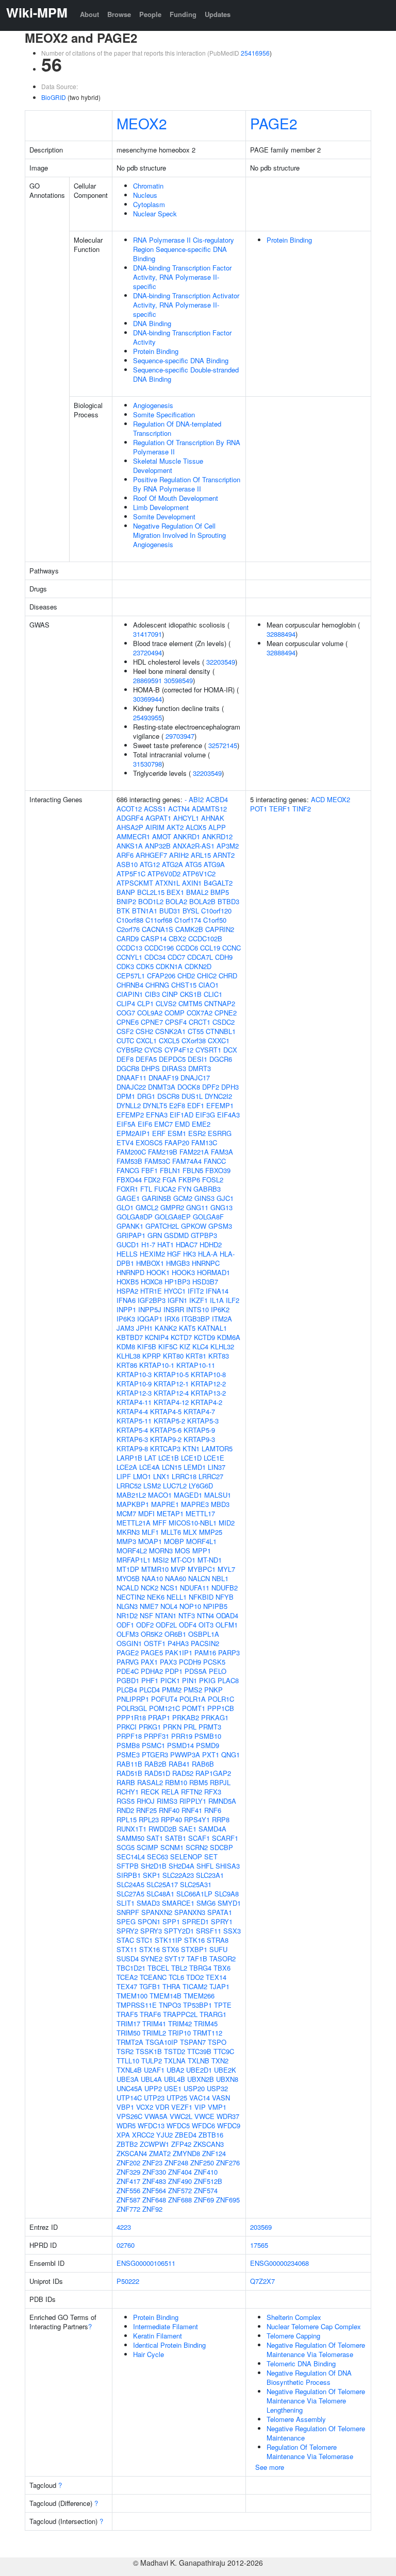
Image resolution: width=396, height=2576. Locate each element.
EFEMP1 (220, 1105)
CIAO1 (209, 985)
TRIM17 (128, 2023)
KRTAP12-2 (208, 1384)
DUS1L (192, 1096)
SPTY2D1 (179, 1931)
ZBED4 (186, 2135)
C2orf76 (128, 929)
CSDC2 (224, 1022)
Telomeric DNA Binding (301, 2363)
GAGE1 (128, 1198)
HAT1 (166, 1244)
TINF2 (302, 809)
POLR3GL (132, 1708)
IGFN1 (177, 1300)
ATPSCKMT (135, 883)
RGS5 (126, 1801)
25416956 (255, 53)
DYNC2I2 (218, 1096)
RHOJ (146, 1801)
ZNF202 (128, 2163)
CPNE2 (226, 1013)
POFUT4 (164, 1699)
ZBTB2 (127, 2144)
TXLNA (175, 2061)
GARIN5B (156, 1198)
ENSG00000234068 (279, 2263)
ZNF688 (180, 2200)
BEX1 (175, 892)
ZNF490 (180, 2181)
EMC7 (163, 1124)
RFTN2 (192, 1792)
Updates (218, 14)
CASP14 (154, 938)
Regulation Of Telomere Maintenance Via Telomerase (310, 2452)
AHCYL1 (186, 818)
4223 (124, 2227)
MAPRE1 (165, 1504)
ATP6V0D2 (164, 874)
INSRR (174, 1309)
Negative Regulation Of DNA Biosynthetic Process (309, 2377)
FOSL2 (213, 1180)
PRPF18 (129, 1736)
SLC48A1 (160, 1894)
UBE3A (128, 2079)
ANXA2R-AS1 (194, 846)
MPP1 (202, 1550)
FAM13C (204, 1142)
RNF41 (192, 1810)
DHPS (151, 1068)
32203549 (221, 662)
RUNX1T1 (131, 1829)
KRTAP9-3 (199, 1439)
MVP (178, 1569)
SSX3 (232, 1931)
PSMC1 (153, 1745)
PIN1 (189, 1680)
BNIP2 (126, 901)
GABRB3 (207, 1189)
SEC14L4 (131, 1857)
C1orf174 (188, 920)
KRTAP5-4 (132, 1430)
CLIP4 (126, 1003)
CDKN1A (169, 966)
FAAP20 (177, 1142)
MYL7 (226, 1569)
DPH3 (230, 1087)
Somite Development (164, 516)
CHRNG (157, 985)
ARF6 (125, 855)
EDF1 (196, 1105)
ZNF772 (128, 2209)
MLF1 (150, 1532)
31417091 (147, 634)
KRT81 (196, 1356)
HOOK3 (183, 1272)
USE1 (173, 2088)
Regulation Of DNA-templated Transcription (177, 428)
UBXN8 (227, 2079)
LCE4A (150, 1467)
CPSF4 (176, 1022)
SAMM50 (130, 1838)
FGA (169, 1180)
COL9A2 (150, 1013)
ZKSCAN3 (209, 2144)
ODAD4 (227, 1615)
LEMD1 (195, 1467)
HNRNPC (206, 1263)
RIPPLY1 (193, 1801)
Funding (183, 14)
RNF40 (169, 1810)
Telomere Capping (293, 2336)
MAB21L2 (131, 1495)
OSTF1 (155, 1643)
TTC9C (224, 2051)
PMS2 (193, 1690)
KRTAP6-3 (132, 1439)
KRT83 (219, 1356)
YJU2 (164, 2135)
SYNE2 (152, 1959)
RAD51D (157, 1773)
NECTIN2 (131, 1597)
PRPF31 (156, 1736)
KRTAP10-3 (134, 1374)
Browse (119, 14)
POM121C (164, 1708)
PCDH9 (190, 1662)
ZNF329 (128, 2172)
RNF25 (146, 1810)
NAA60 (176, 1578)
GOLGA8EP (173, 1217)
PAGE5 (152, 1653)
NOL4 (169, 1606)
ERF (159, 1133)
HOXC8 (152, 1282)
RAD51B (129, 1773)
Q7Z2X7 (262, 2281)
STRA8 (218, 1940)
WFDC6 (203, 2125)
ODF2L (166, 1625)
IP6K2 (220, 1309)
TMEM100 (132, 1996)
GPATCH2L (162, 1226)
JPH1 (144, 1328)
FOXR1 (127, 1189)
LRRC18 (184, 1476)
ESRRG (220, 1133)
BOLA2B (202, 901)
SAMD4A (212, 1829)
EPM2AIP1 (133, 1133)
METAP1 (170, 1513)
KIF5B (147, 1346)
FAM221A (194, 1152)
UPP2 (153, 2088)
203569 (261, 2227)
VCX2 (145, 2107)
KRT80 (173, 1356)
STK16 (194, 1940)
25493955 (147, 717)
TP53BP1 (197, 2005)
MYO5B (128, 1578)
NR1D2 (127, 1615)
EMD (182, 1124)
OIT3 (206, 1625)
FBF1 (150, 1170)
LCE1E (214, 1458)
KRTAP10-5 (171, 1374)
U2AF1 (154, 2070)
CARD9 (128, 938)
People (150, 14)
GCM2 (183, 1198)
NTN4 (205, 1615)
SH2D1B (154, 1866)
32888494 (281, 634)
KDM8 (126, 1346)
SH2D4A (181, 1866)
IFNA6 (126, 1300)
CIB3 (152, 994)
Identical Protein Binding (169, 2345)
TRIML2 (154, 2033)
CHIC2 (207, 976)
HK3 (189, 1254)
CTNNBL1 (221, 1031)
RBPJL (220, 1782)
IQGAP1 (150, 1319)
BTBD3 (228, 901)
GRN (155, 1235)
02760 (126, 2245)
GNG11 (197, 1207)
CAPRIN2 (220, 929)
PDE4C (128, 1671)
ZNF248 (176, 2163)
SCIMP (147, 1847)
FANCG (128, 1170)
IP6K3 (126, 1319)
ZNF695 (228, 2200)
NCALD (128, 1588)
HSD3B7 (205, 1282)
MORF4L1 (201, 1541)
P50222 (128, 2281)
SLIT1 (126, 1903)
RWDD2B (163, 1829)
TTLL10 (128, 2061)
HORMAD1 (213, 1272)
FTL (146, 1189)
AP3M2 (228, 846)
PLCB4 (127, 1690)
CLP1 (145, 1003)
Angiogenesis (153, 405)
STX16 (150, 1949)
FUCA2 (165, 1189)
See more (270, 2467)
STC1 (144, 1940)
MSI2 (161, 1560)
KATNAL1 (212, 1328)
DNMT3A (162, 1087)
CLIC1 (213, 994)
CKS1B (191, 994)
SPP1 (171, 1921)
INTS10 (197, 1309)
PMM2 (172, 1690)
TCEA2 (127, 1977)
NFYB (225, 1597)
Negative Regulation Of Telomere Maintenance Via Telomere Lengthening (316, 2401)
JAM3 (125, 1328)
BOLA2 (176, 901)
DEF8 (125, 1059)
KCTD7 (181, 1337)
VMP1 (217, 2107)
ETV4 (125, 1142)
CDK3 (125, 966)
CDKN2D (198, 966)
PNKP (213, 1690)
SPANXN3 (190, 1912)
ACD (318, 799)
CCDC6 (187, 948)
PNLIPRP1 (133, 1699)
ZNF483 (154, 2181)
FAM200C (131, 1152)
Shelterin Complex (294, 2317)
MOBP (174, 1541)
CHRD (228, 976)
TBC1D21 (131, 1968)
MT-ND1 (210, 1560)
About (89, 14)
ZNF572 (180, 2190)
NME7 (149, 1606)
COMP (175, 1013)
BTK (123, 911)
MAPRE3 (195, 1504)
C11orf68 (159, 920)
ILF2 (233, 1300)
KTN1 (191, 1448)
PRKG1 (150, 1727)
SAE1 (188, 1829)
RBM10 (176, 1782)
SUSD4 (128, 1959)
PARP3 (229, 1653)
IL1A (217, 1300)
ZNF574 (206, 2190)
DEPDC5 (172, 1059)
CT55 (196, 1031)
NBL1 (220, 1578)
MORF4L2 (132, 1550)
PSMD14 (180, 1745)
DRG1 (146, 1096)
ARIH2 (179, 855)
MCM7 (126, 1513)
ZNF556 (128, 2190)
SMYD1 (229, 1903)
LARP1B (129, 1458)
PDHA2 (152, 1671)
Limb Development (161, 507)
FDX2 (152, 1180)
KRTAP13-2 (208, 1393)
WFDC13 (151, 2125)
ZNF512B (208, 2181)
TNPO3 (170, 2005)
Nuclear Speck (155, 214)
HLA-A (208, 1254)
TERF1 (280, 809)
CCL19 (210, 948)
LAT (150, 1458)
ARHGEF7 (151, 855)
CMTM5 (190, 1003)
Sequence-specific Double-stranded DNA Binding (186, 374)
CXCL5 (169, 1040)
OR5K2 (152, 1634)
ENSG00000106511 (146, 2263)
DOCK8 (189, 1087)
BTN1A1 (145, 911)
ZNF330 (154, 2172)
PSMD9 (208, 1745)
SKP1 (152, 1875)
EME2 (201, 1124)
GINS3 (204, 1198)
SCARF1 (225, 1838)
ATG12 (150, 864)
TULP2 (152, 2061)
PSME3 (128, 1755)
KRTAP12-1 (171, 1384)
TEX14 (216, 1977)
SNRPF (128, 1912)
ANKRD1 (187, 836)
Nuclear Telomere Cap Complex (314, 2326)
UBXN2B (201, 2079)
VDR (162, 2107)
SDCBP (221, 1847)
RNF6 (213, 1810)
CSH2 (144, 1031)
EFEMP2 (130, 1115)
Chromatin (148, 186)
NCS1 (169, 1588)
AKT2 (175, 827)
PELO (218, 1671)
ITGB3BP (196, 1319)
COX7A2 (200, 1013)
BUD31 (170, 911)
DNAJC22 (131, 1087)
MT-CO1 (183, 1560)
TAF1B (197, 1959)
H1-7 (148, 1244)
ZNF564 (154, 2190)
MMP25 (211, 1532)
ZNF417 (128, 2181)
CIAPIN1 (130, 994)
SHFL (205, 1866)
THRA (171, 1986)
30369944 (147, 699)
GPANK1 (130, 1226)
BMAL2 (197, 892)
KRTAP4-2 (207, 1402)
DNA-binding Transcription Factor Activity (182, 337)
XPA (123, 2135)
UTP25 (177, 2098)
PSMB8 (128, 1745)
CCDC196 (159, 948)
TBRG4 (200, 1968)
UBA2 (175, 2070)
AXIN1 (192, 883)
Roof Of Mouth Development (176, 498)
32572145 (223, 745)
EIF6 (145, 1124)
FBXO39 (218, 1170)
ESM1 (177, 1133)
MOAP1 (150, 1541)
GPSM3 (220, 1226)
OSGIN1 (129, 1643)
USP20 (194, 2088)
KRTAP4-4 (132, 1411)
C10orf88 (130, 920)
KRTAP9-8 (132, 1448)
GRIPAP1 (131, 1235)
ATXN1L (168, 883)
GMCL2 (147, 1207)
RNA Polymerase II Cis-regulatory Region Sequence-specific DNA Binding (184, 249)
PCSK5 (214, 1662)
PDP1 (174, 1671)
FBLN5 (193, 1170)
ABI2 (196, 799)
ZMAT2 (160, 2153)
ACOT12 (129, 809)
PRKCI (127, 1727)
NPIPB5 (215, 1606)
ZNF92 (152, 2209)
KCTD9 (204, 1337)
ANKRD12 (217, 836)
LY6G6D (201, 1486)
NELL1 (177, 1597)
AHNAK (213, 818)
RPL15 (127, 1819)
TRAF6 (150, 2014)
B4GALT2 (218, 883)
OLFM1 (227, 1625)
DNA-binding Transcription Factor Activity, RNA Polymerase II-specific (182, 277)
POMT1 (194, 1708)
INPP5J (150, 1309)
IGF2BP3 (152, 1300)
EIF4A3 (228, 1115)
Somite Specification (164, 414)
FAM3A (222, 1152)
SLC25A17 (162, 1884)
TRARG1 (213, 2014)
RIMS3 (167, 1801)
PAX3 (168, 1662)
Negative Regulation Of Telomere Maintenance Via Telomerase (316, 2350)
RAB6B (203, 1764)
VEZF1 (182, 2107)
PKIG (207, 1680)
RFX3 (213, 1792)
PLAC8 (228, 1680)
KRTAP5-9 (199, 1430)
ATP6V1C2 (199, 874)
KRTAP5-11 (134, 1421)
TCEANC (153, 1977)
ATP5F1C (131, 874)
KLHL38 (128, 1356)
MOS (183, 1550)
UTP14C (129, 2098)
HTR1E (151, 1291)
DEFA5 (146, 1059)
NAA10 (152, 1578)
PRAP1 (159, 1717)
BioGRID (54, 97)
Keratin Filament (158, 2336)
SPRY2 (127, 1931)
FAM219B (163, 1152)
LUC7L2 (175, 1486)
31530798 (147, 764)
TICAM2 (195, 1986)
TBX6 (222, 1968)
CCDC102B (205, 938)
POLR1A (193, 1699)
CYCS (153, 1050)
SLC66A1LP (194, 1894)
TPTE (223, 2005)
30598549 (178, 680)
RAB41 (179, 1764)
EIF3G (205, 1115)
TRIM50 (128, 2033)
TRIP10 (179, 2033)
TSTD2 (175, 2051)
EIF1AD (181, 1115)
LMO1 (142, 1476)
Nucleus (145, 195)
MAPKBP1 (133, 1504)
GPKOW (194, 1226)
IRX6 (172, 1319)
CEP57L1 (131, 976)
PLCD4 (150, 1690)
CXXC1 (219, 1040)
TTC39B (199, 2051)
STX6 (170, 1949)
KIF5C (168, 1346)
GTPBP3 (204, 1235)
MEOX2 (142, 123)
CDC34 (155, 957)
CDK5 (145, 966)
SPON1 (149, 1921)
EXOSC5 (149, 1142)
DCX (230, 1050)
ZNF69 (204, 2200)
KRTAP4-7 (199, 1411)
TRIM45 (206, 2023)
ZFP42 (181, 2144)
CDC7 (176, 957)
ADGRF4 (130, 818)
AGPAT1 (158, 818)
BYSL (191, 911)
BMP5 (220, 892)
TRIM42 (180, 2023)
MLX (190, 1532)
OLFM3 (128, 1634)
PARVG (128, 1662)
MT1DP (128, 1569)
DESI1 (197, 1059)
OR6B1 (175, 1634)
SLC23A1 (210, 1875)
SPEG (126, 1921)
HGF (174, 1254)
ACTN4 (179, 809)
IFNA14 (217, 1291)
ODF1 (125, 1625)
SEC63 (158, 1857)
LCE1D (191, 1458)
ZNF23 (152, 2163)
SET (211, 1857)
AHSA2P (130, 827)
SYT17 (175, 1959)
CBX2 (177, 938)
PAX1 (149, 1662)
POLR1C (221, 1699)
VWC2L (181, 2116)
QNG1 (230, 1755)
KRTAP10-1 (157, 1365)
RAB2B (155, 1764)
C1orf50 (215, 920)
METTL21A (134, 1523)
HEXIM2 (152, 1254)
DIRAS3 (174, 1068)
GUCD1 (128, 1244)
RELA (170, 1792)
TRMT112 (208, 2033)
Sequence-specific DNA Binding (181, 360)
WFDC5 (178, 2125)
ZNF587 (128, 2200)
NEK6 (156, 1597)
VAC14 (200, 2098)
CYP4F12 (179, 1050)
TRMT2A (130, 2042)
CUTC (125, 1040)
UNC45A (129, 2088)
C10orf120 (216, 911)
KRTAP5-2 (169, 1421)
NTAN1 (166, 1615)
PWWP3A (185, 1755)
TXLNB (199, 2061)
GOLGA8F (208, 1217)
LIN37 (217, 1467)
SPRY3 (151, 1931)
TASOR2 (222, 1959)
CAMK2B (189, 929)
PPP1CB (221, 1708)
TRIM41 (154, 2023)
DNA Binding (152, 323)
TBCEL (158, 1968)
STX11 (127, 1949)
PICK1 (170, 1680)
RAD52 (183, 1773)
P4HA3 (178, 1643)
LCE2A (127, 1467)
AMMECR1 (133, 836)
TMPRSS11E (137, 2005)
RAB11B (129, 1764)
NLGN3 (127, 1606)
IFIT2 (196, 1291)
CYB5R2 (129, 1050)
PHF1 (150, 1680)
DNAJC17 (195, 1078)
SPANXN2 (157, 1912)
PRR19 (182, 1736)
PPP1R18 (131, 1717)
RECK (150, 1792)
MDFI (146, 1513)
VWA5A (156, 2116)
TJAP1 (219, 1986)
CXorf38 (194, 1040)
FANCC (215, 1161)
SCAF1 (199, 1838)
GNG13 (221, 1207)
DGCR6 (221, 1059)
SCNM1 (172, 1847)
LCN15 (172, 1467)
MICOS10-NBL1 (193, 1523)
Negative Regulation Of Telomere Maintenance (316, 2433)
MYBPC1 (202, 1569)
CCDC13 (129, 948)
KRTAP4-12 (171, 1402)
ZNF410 (206, 2172)
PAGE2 (274, 123)
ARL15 (201, 855)
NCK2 (150, 1588)
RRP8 (221, 1819)
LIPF (124, 1476)
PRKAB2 (186, 1717)
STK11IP (168, 1940)
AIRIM (155, 827)
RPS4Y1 (197, 1819)
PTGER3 (155, 1755)
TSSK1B (149, 2051)
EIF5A (126, 1124)
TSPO (217, 2042)
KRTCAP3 (165, 1448)
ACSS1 (155, 809)
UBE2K (225, 2070)
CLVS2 (166, 1003)
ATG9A (214, 864)
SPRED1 (195, 1921)
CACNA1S (158, 929)
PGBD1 (128, 1680)
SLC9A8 (227, 1894)
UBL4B (175, 2079)
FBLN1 (170, 1170)
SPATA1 (220, 1912)
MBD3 (220, 1504)
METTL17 (200, 1513)
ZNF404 (180, 2172)
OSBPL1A (204, 1634)
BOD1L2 (151, 901)
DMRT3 (200, 1068)
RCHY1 (128, 1792)
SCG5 (126, 1847)
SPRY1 (222, 1921)
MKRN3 (128, 1532)
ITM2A (222, 1319)
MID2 (227, 1523)
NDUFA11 (195, 1588)
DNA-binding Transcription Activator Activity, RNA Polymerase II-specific (186, 305)
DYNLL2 (129, 1105)
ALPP (217, 827)
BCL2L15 (151, 892)
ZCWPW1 (154, 2144)
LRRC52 (129, 1486)
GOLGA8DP (135, 1217)
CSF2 (125, 1031)
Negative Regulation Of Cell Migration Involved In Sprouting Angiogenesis (179, 535)
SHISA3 (228, 1866)
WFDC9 (229, 2125)
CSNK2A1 (170, 1031)
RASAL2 (150, 1782)
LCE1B (169, 1458)
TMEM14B (166, 1996)
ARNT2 (224, 855)
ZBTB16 (211, 2135)
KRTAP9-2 (166, 1439)
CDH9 (224, 957)
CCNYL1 (129, 957)
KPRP (152, 1356)
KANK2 (166, 1328)
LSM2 (152, 1486)
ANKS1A (130, 846)
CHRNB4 (130, 985)
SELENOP (186, 1857)
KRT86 (127, 1365)
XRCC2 (143, 2135)
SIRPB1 (129, 1875)
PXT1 (211, 1755)
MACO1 (160, 1495)
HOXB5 (128, 1282)
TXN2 (220, 2061)
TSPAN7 (193, 2042)
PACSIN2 (205, 1643)
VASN (221, 2098)
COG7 (126, 1013)
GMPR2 (172, 1207)
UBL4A (151, 2079)
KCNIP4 (157, 1337)
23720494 (147, 653)
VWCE (204, 2116)
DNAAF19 (163, 1078)
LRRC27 (211, 1476)
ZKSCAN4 (132, 2153)
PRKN (172, 1727)
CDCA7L (200, 957)
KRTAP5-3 (203, 1421)
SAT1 (155, 1838)
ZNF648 (154, 2200)
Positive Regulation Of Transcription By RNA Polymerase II (187, 484)
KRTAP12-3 (134, 1393)
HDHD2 (211, 1244)
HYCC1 (175, 1291)
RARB (126, 1782)
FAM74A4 (187, 1161)
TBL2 (179, 1968)
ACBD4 (217, 799)
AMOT (162, 836)
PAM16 (205, 1653)
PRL (190, 1727)
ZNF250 (202, 2163)
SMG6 (206, 1903)
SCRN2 (197, 1847)
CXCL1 (146, 1040)
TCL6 (176, 1977)
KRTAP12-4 (171, 1393)
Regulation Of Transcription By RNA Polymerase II (187, 447)
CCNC (232, 948)
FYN (185, 1189)
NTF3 (187, 1615)
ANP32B (158, 846)
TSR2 (125, 2051)
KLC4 (200, 1346)
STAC (125, 1940)
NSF (146, 1615)
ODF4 (188, 1625)
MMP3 (126, 1541)
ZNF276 (228, 2163)
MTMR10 (155, 1569)
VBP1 (125, 2107)
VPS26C (129, 2116)
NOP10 (190, 1606)
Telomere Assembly (296, 2419)
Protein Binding (156, 351)
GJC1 (225, 1198)
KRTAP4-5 (166, 1411)
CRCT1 (200, 1022)
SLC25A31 (196, 1884)
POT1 (259, 809)
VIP (200, 2107)
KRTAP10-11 (196, 1365)
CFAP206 (161, 976)
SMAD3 (148, 1903)
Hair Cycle (148, 2354)
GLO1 (125, 1207)
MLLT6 (171, 1532)
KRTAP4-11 (134, 1402)
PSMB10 (208, 1736)
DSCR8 (168, 1096)
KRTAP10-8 (208, 1374)
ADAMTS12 (209, 809)
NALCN (199, 1578)
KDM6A (229, 1337)
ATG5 (193, 864)
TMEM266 (199, 1996)
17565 (259, 2245)
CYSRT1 (208, 1050)
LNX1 (161, 1476)
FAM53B (129, 1161)
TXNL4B (129, 2070)
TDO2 (195, 1977)
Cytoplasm (149, 204)
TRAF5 (127, 2014)
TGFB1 (150, 1986)
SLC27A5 (130, 1894)
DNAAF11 (131, 1078)
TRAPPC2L (180, 2014)
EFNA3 (157, 1115)
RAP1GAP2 (213, 1773)
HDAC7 (187, 1244)
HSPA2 (127, 1291)
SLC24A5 (130, 1884)
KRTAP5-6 (166, 1430)
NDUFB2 (225, 1588)
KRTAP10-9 (134, 1384)
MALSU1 (218, 1495)
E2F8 (177, 1105)
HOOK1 (158, 1272)
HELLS (127, 1254)
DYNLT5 (155, 1105)
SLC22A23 (178, 1875)
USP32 (217, 2088)
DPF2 (211, 1087)
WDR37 (228, 2116)
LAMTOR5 (217, 1448)
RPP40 (171, 1819)
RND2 (125, 1810)
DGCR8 (128, 1068)
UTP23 (154, 2098)
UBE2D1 (199, 2070)
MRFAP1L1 (134, 1560)
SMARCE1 (178, 1903)
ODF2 (145, 1625)
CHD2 (186, 976)
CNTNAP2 (220, 1003)
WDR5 (126, 2125)
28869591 (147, 680)
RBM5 (199, 1782)
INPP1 (126, 1309)
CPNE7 (152, 1022)
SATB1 (176, 1838)
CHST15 (184, 985)
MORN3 (161, 1550)
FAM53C (157, 1161)
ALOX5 (196, 827)
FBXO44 (129, 1180)
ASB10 (127, 864)
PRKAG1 (215, 1717)
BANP (126, 892)
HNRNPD (130, 1272)
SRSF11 (209, 1931)
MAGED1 (188, 1495)
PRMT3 (210, 1727)
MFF (160, 1523)
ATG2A (172, 864)
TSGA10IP (162, 2042)
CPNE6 (128, 1022)
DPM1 (126, 1096)
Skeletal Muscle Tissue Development (168, 465)
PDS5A (196, 1671)
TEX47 (127, 1986)
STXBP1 (194, 1949)
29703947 (180, 736)
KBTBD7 (130, 1337)
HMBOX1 (150, 1263)
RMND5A (222, 1801)
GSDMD (176, 1235)
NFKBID (201, 1597)
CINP (170, 994)
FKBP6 (189, 1180)
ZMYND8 (186, 2153)
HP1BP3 (177, 1282)
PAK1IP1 (179, 1653)
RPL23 (149, 1819)
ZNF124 (214, 2153)
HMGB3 (178, 1263)
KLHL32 (222, 1346)
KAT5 (187, 1328)
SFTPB (128, 1866)
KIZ (185, 1346)
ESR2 (197, 1133)
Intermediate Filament (166, 2326)
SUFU (218, 1949)
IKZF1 (199, 1300)
